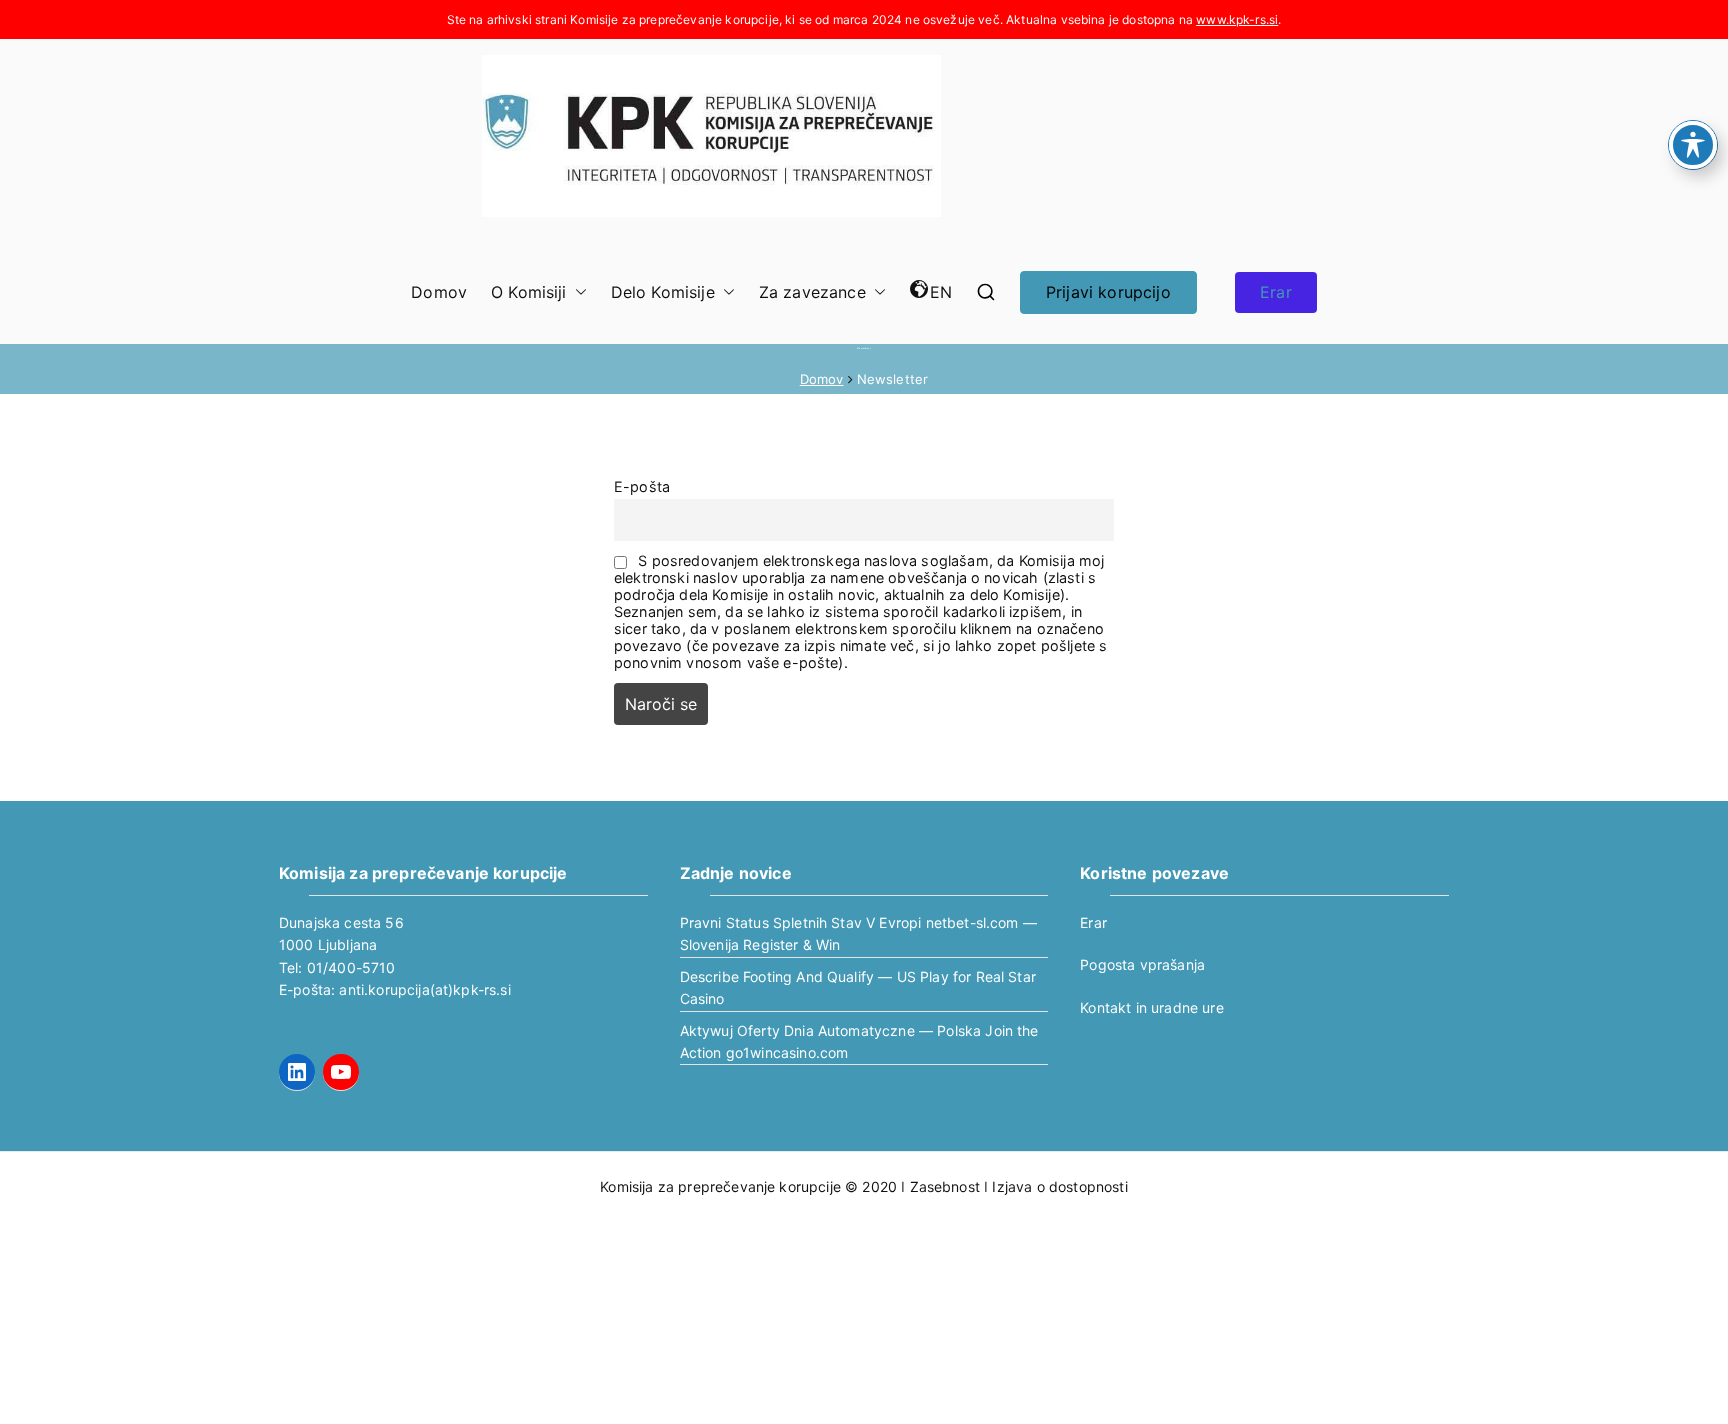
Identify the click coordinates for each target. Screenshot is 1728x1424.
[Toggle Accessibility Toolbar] (1693, 145)
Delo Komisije (663, 292)
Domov (439, 292)
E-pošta (642, 486)
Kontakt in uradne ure (1151, 1007)
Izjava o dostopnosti (1059, 1186)
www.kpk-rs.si (1237, 19)
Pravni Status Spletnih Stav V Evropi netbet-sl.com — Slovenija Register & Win (858, 933)
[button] (577, 293)
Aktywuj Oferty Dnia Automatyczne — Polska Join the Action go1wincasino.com (859, 1041)
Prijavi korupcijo (1108, 292)
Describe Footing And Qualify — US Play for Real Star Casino (858, 987)
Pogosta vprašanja (1142, 964)
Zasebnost (945, 1186)
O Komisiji (529, 292)
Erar (1276, 292)
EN (941, 292)
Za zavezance (812, 292)
